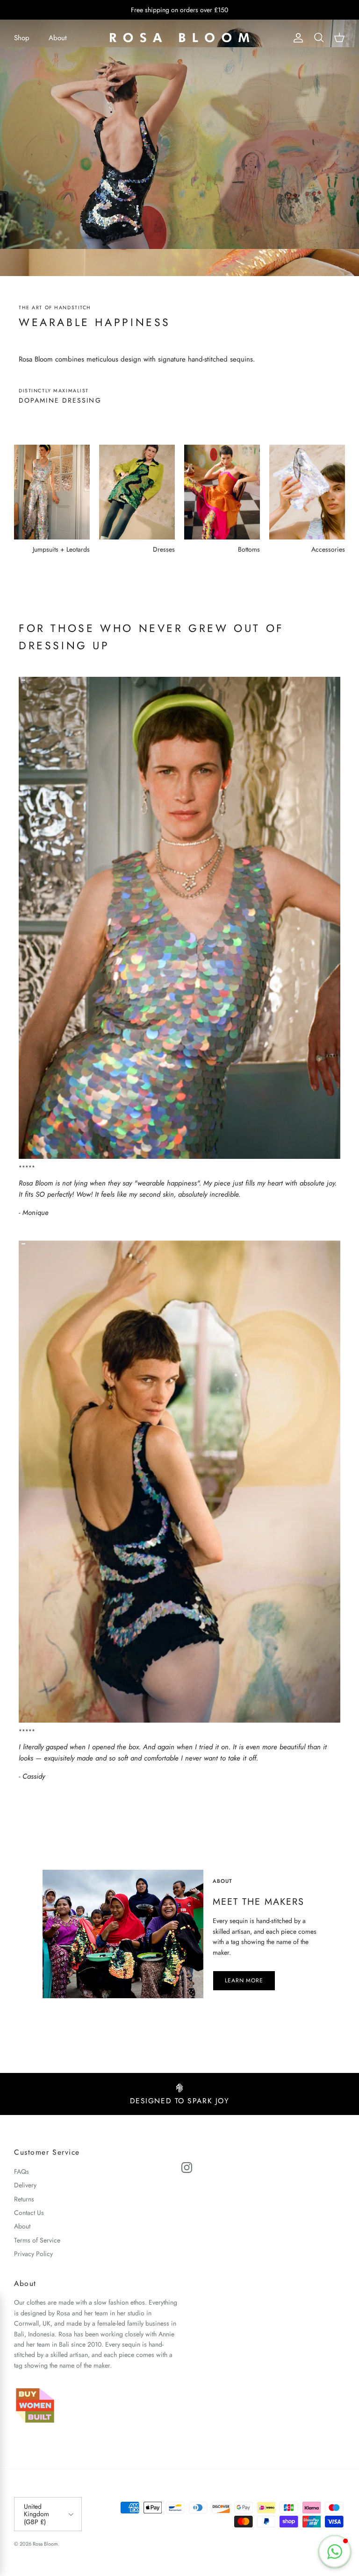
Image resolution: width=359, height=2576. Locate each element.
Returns (24, 2199)
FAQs (22, 2172)
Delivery (25, 2185)
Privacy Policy (33, 2254)
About (58, 38)
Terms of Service (37, 2240)
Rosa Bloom (45, 2544)
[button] (335, 2552)
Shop (22, 38)
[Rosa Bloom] (179, 38)
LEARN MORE (244, 1980)
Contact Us (29, 2213)
